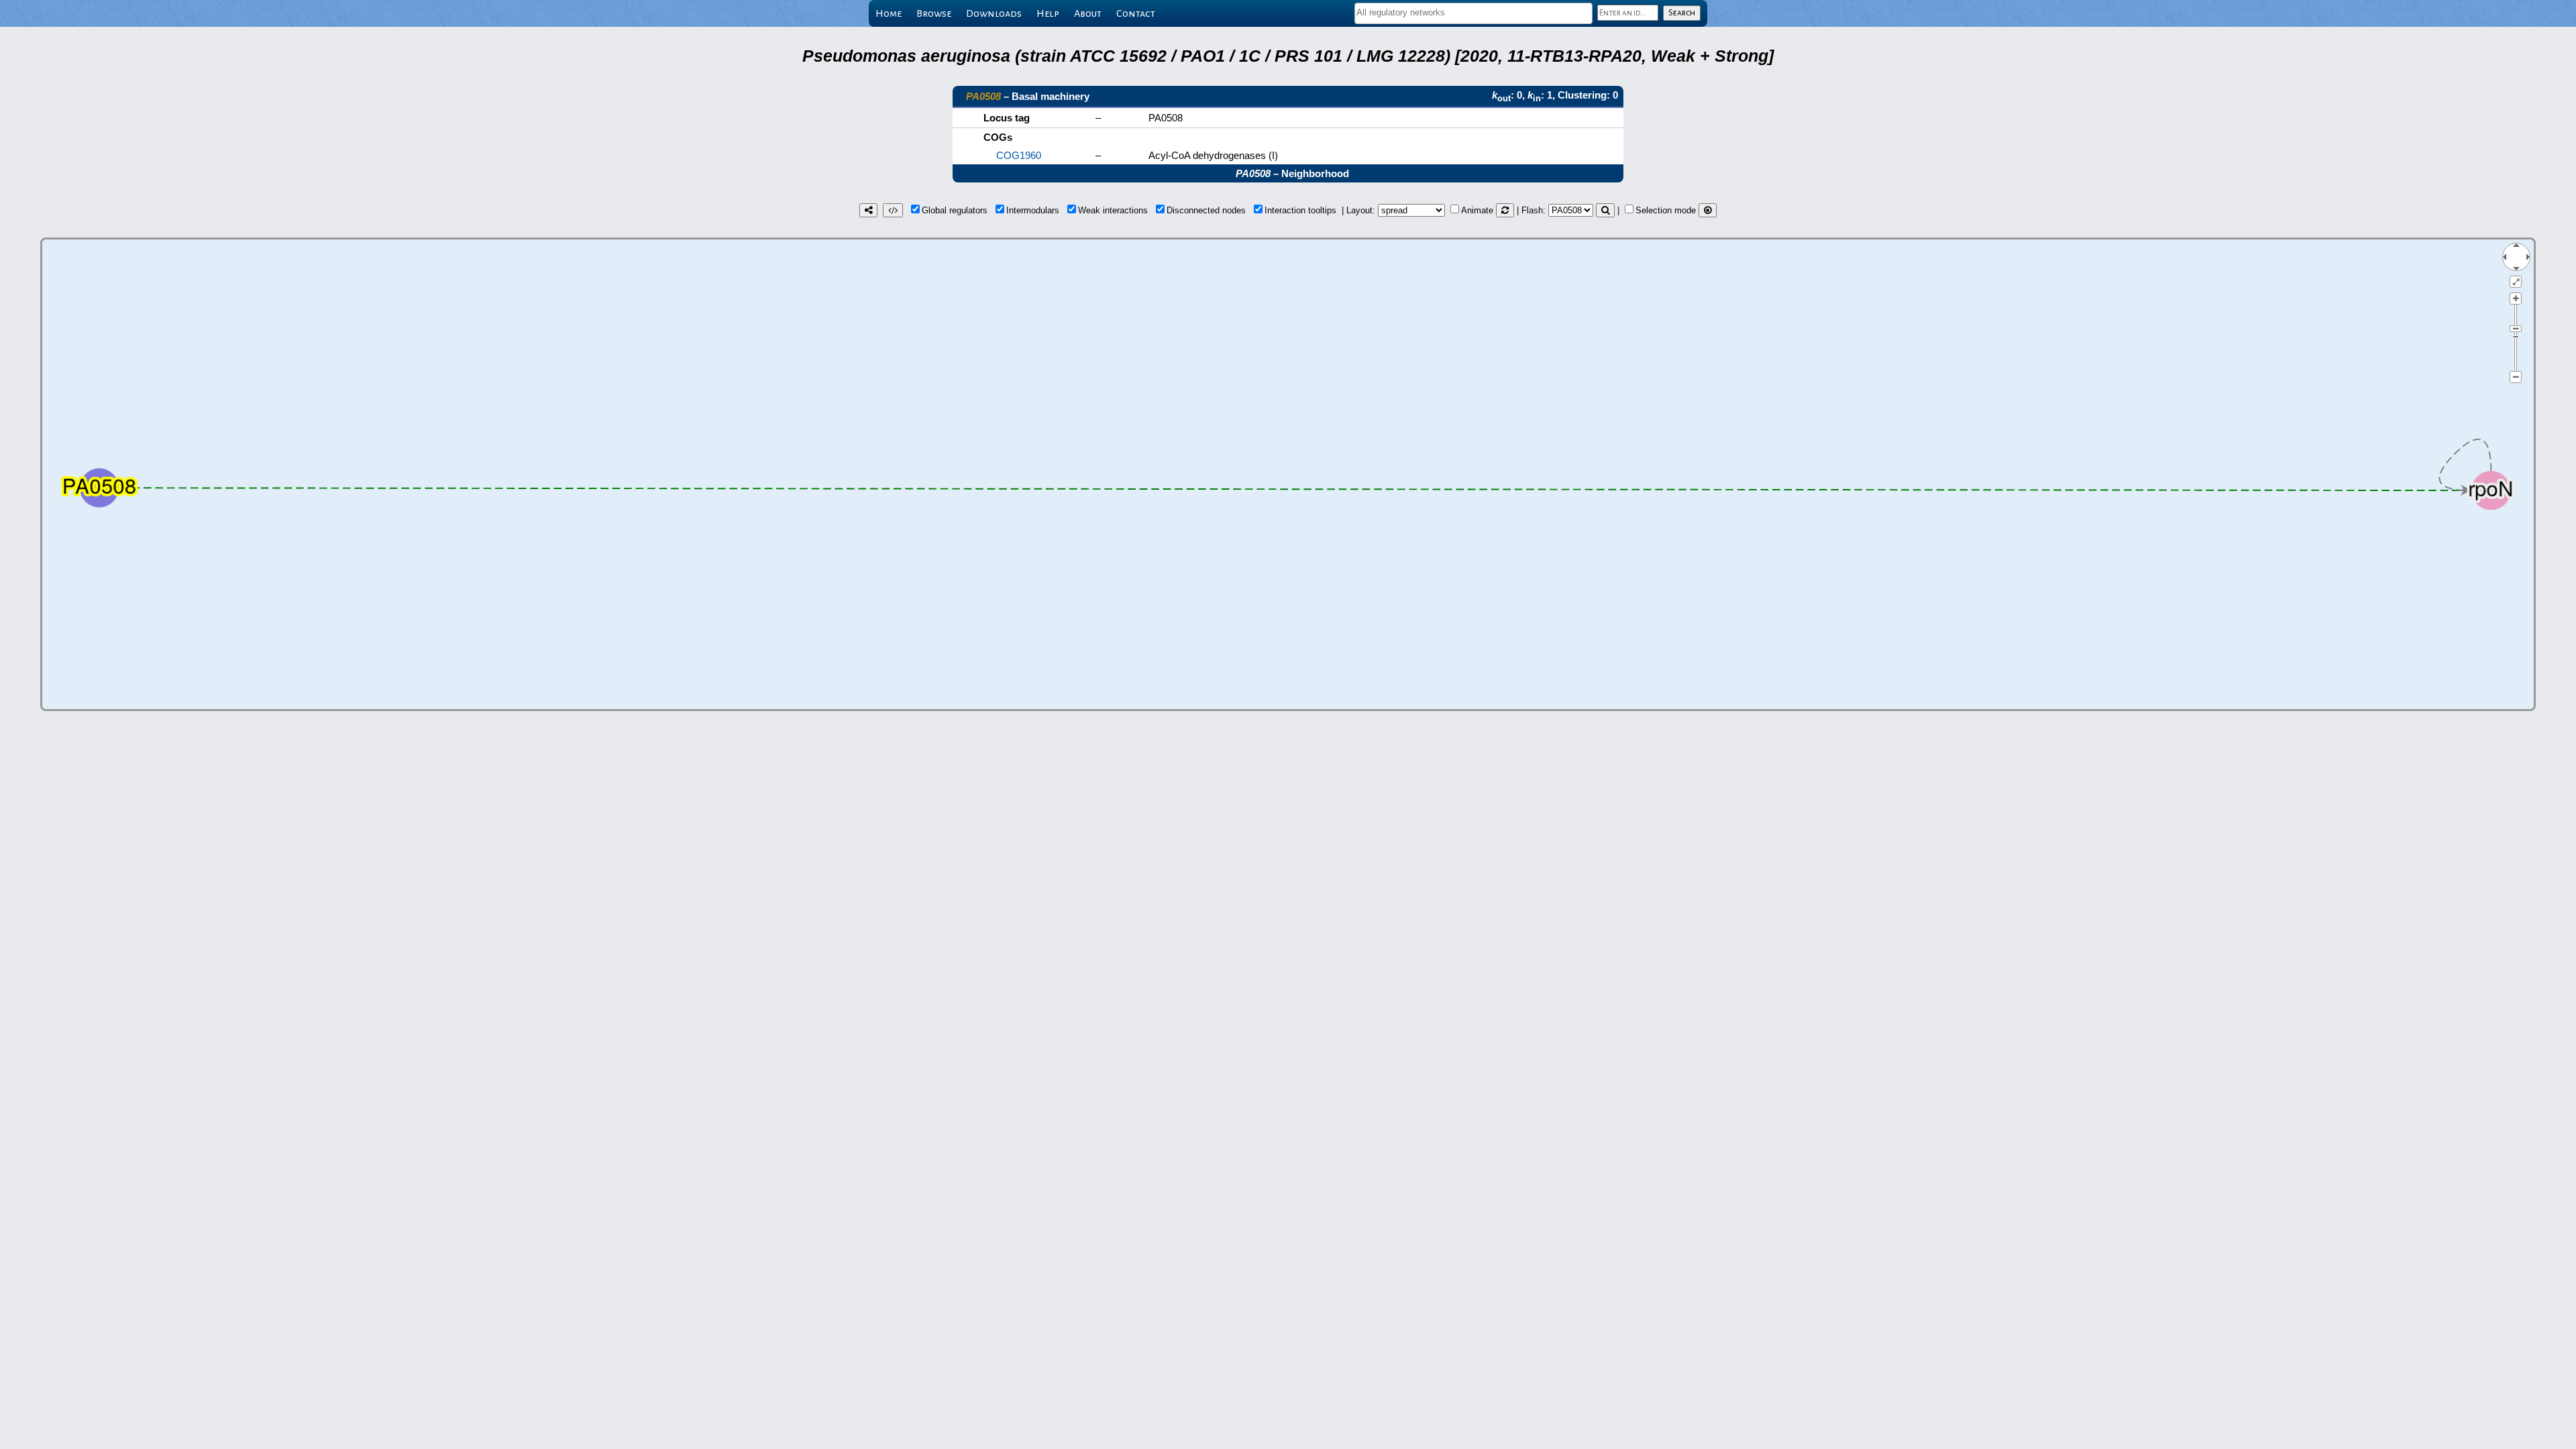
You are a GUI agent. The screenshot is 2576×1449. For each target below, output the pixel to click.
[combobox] (1473, 13)
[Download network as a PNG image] (868, 210)
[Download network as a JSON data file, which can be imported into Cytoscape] (893, 210)
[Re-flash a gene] (1605, 210)
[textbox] (1473, 12)
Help (1048, 13)
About (1088, 13)
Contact (1136, 13)
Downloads (994, 13)
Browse (934, 13)
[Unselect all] (1708, 210)
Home (889, 13)
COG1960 (1019, 155)
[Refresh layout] (1505, 210)
